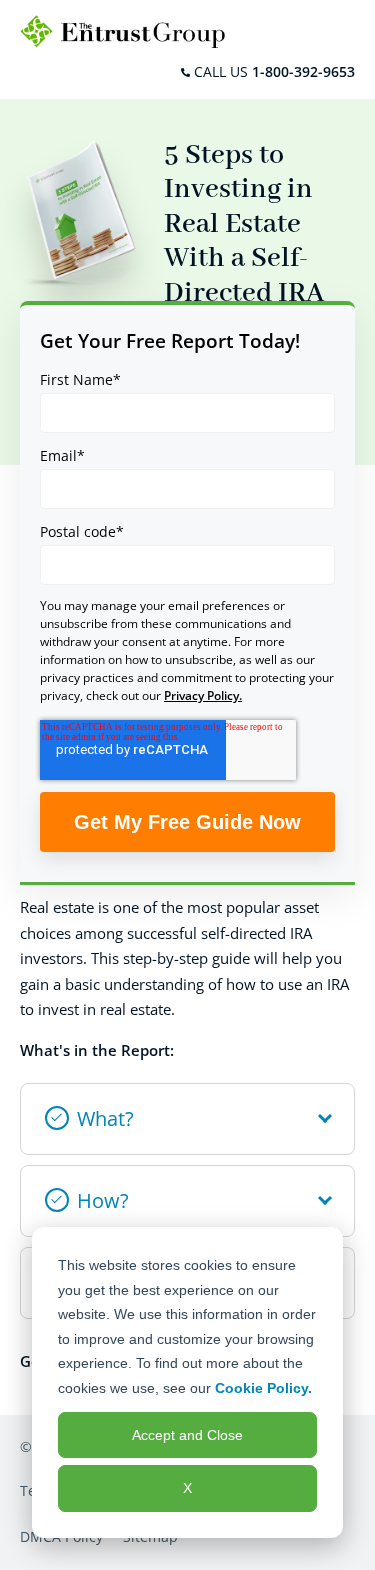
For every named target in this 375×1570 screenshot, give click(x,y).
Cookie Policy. (263, 1388)
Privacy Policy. (203, 695)
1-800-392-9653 (303, 71)
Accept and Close (187, 1435)
